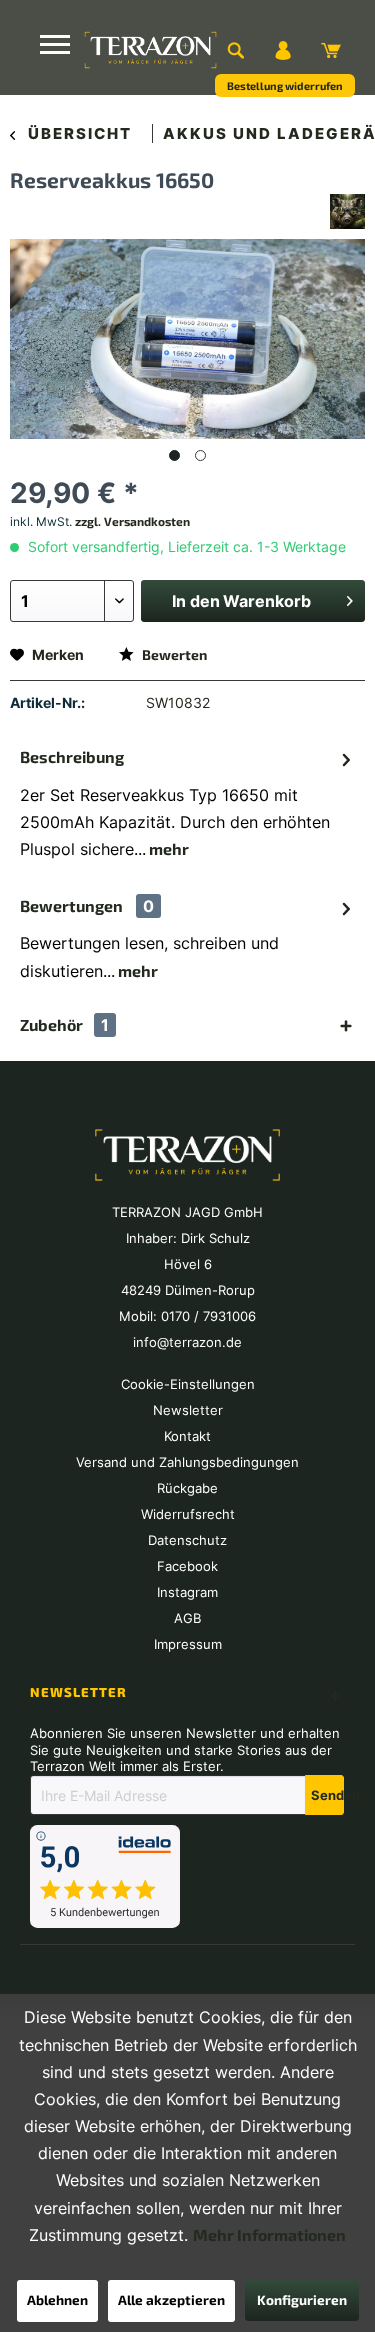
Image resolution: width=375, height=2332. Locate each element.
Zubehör (64, 1025)
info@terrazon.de (187, 1342)
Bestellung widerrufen (285, 85)
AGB (187, 1618)
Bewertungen (71, 905)
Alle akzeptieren (171, 2299)
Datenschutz (187, 1540)
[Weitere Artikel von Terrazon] (347, 211)
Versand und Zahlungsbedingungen (187, 1462)
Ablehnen (57, 2299)
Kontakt (187, 1436)
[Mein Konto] (283, 50)
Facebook (187, 1566)
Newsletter (188, 1410)
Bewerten (173, 654)
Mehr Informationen (269, 2234)
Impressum (188, 1644)
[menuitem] (235, 50)
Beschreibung (72, 756)
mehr (167, 848)
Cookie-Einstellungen (188, 1384)
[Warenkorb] (331, 50)
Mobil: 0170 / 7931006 (187, 1316)
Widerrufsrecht (188, 1514)
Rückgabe (187, 1488)
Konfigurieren (302, 2299)
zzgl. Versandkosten (132, 521)
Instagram (187, 1592)
